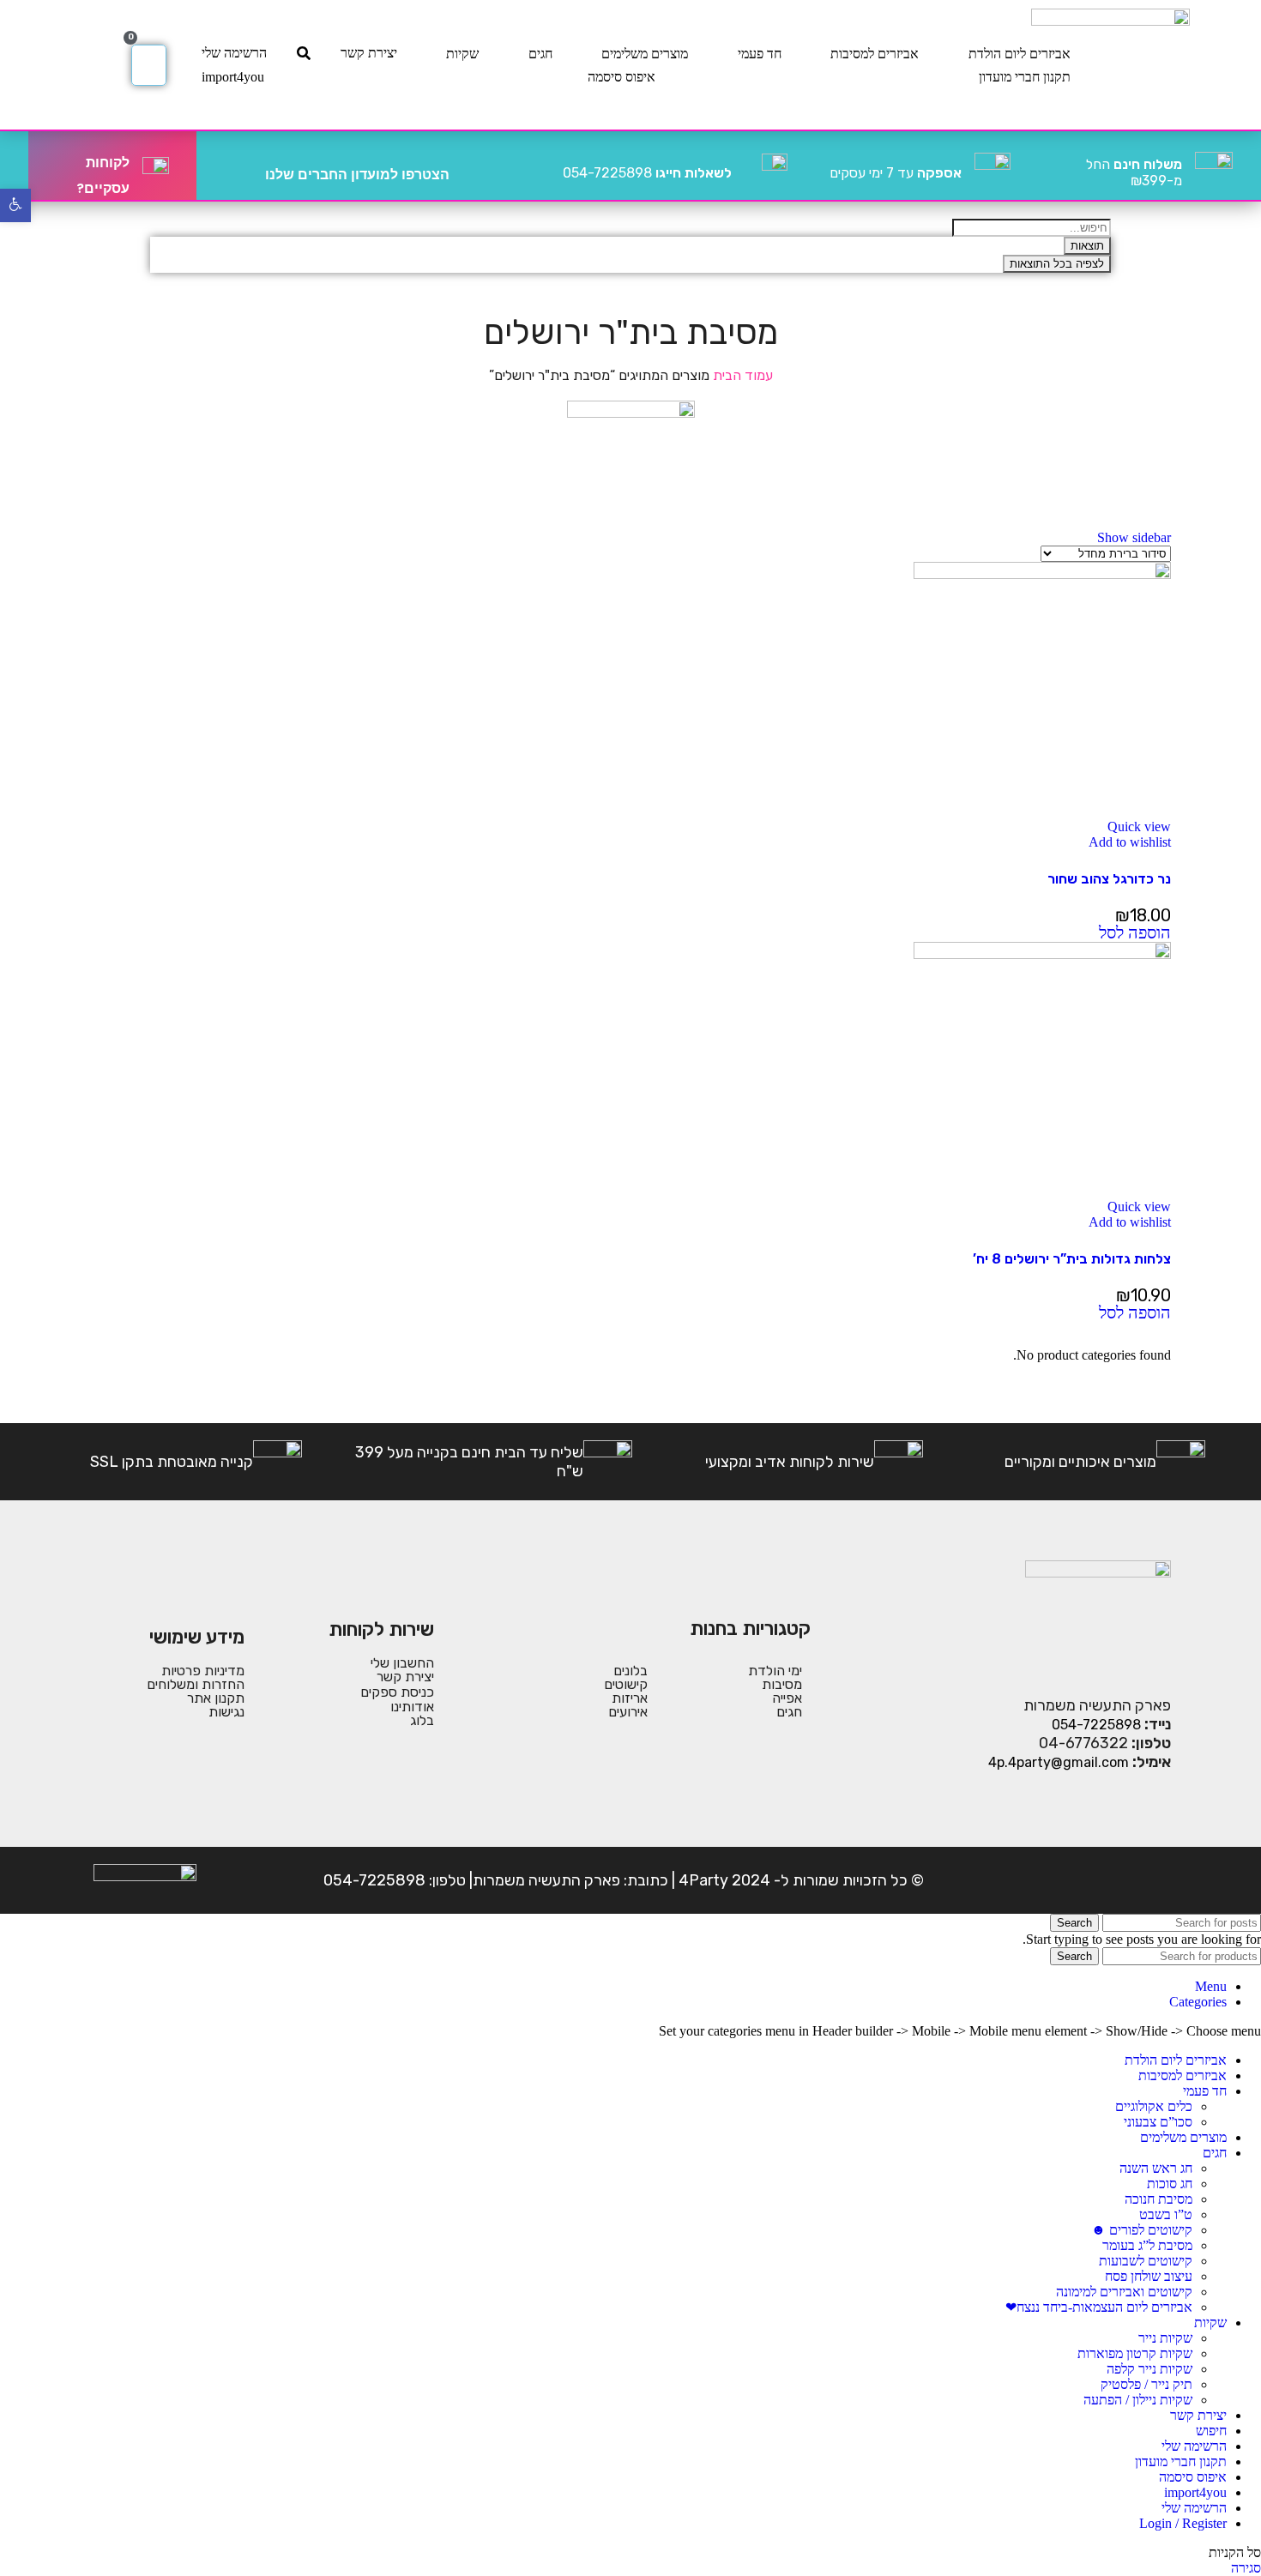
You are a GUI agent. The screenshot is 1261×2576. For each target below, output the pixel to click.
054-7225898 (647, 173)
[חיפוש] (304, 53)
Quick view (1139, 826)
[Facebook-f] (1155, 1880)
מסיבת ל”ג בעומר (1147, 2245)
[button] (1135, 934)
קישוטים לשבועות (1146, 2261)
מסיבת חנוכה (1158, 2199)
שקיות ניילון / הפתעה (1138, 2400)
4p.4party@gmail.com (1059, 1762)
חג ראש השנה (1156, 2168)
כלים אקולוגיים (1154, 2106)
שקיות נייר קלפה (1149, 2369)
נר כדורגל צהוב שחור (1109, 879)
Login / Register (1183, 2523)
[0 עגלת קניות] (149, 65)
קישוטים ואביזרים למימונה (1124, 2292)
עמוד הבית (741, 375)
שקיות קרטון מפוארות (1135, 2353)
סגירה (1246, 2568)
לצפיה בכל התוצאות (1057, 264)
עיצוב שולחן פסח (1149, 2276)
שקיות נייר (1165, 2338)
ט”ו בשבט (1166, 2214)
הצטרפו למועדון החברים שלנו (357, 175)
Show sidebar (1134, 537)
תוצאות (1087, 246)
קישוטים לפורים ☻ (1142, 2230)
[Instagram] (1101, 1880)
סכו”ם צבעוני (1158, 2122)
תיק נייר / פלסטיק (1146, 2384)
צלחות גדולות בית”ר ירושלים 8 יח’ (1072, 1259)
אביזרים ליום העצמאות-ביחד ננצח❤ (1099, 2307)
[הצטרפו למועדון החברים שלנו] (469, 166)
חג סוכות (1170, 2184)
